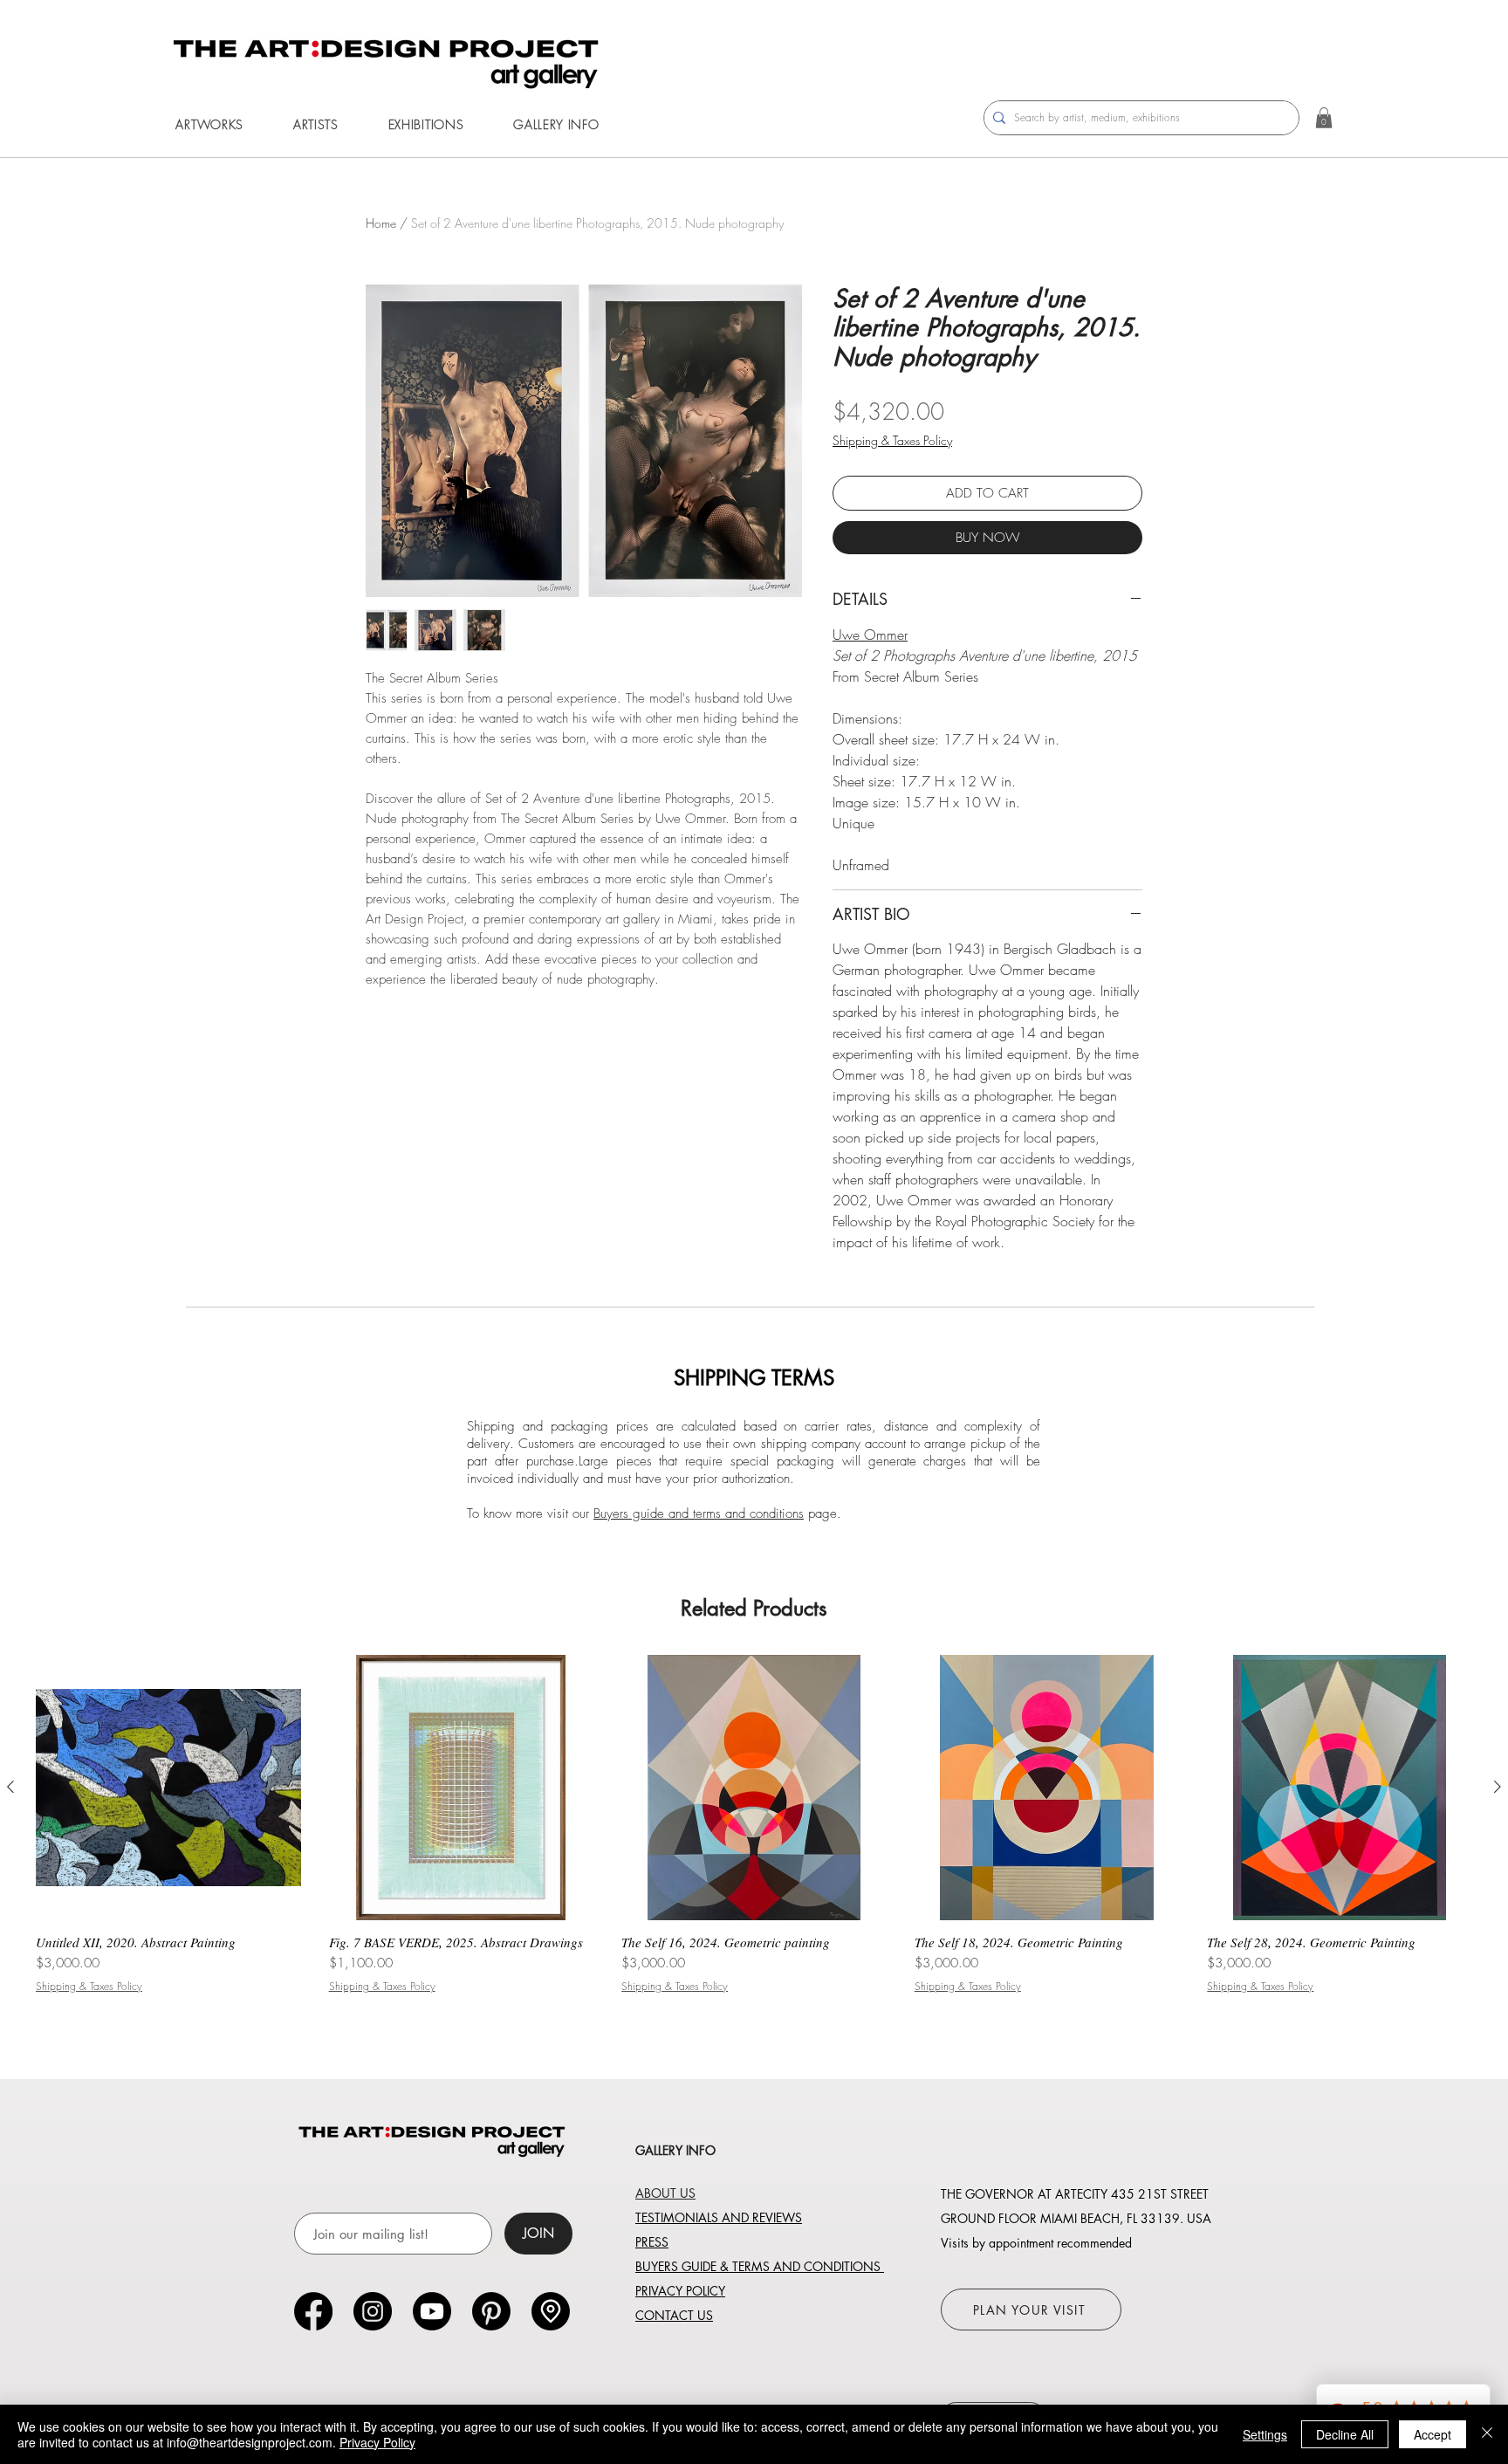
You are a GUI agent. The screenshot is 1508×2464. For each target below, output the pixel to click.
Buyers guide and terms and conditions (699, 1513)
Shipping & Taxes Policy (892, 440)
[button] (209, 124)
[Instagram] (373, 2311)
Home (381, 223)
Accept (1433, 2434)
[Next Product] (1498, 1787)
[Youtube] (432, 2311)
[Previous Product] (10, 1787)
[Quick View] (168, 1788)
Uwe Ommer (870, 635)
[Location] (551, 2311)
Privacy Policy (377, 2442)
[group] (754, 1832)
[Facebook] (313, 2311)
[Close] (1487, 2434)
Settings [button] (1265, 2434)
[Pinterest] (491, 2311)
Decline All (1345, 2434)
